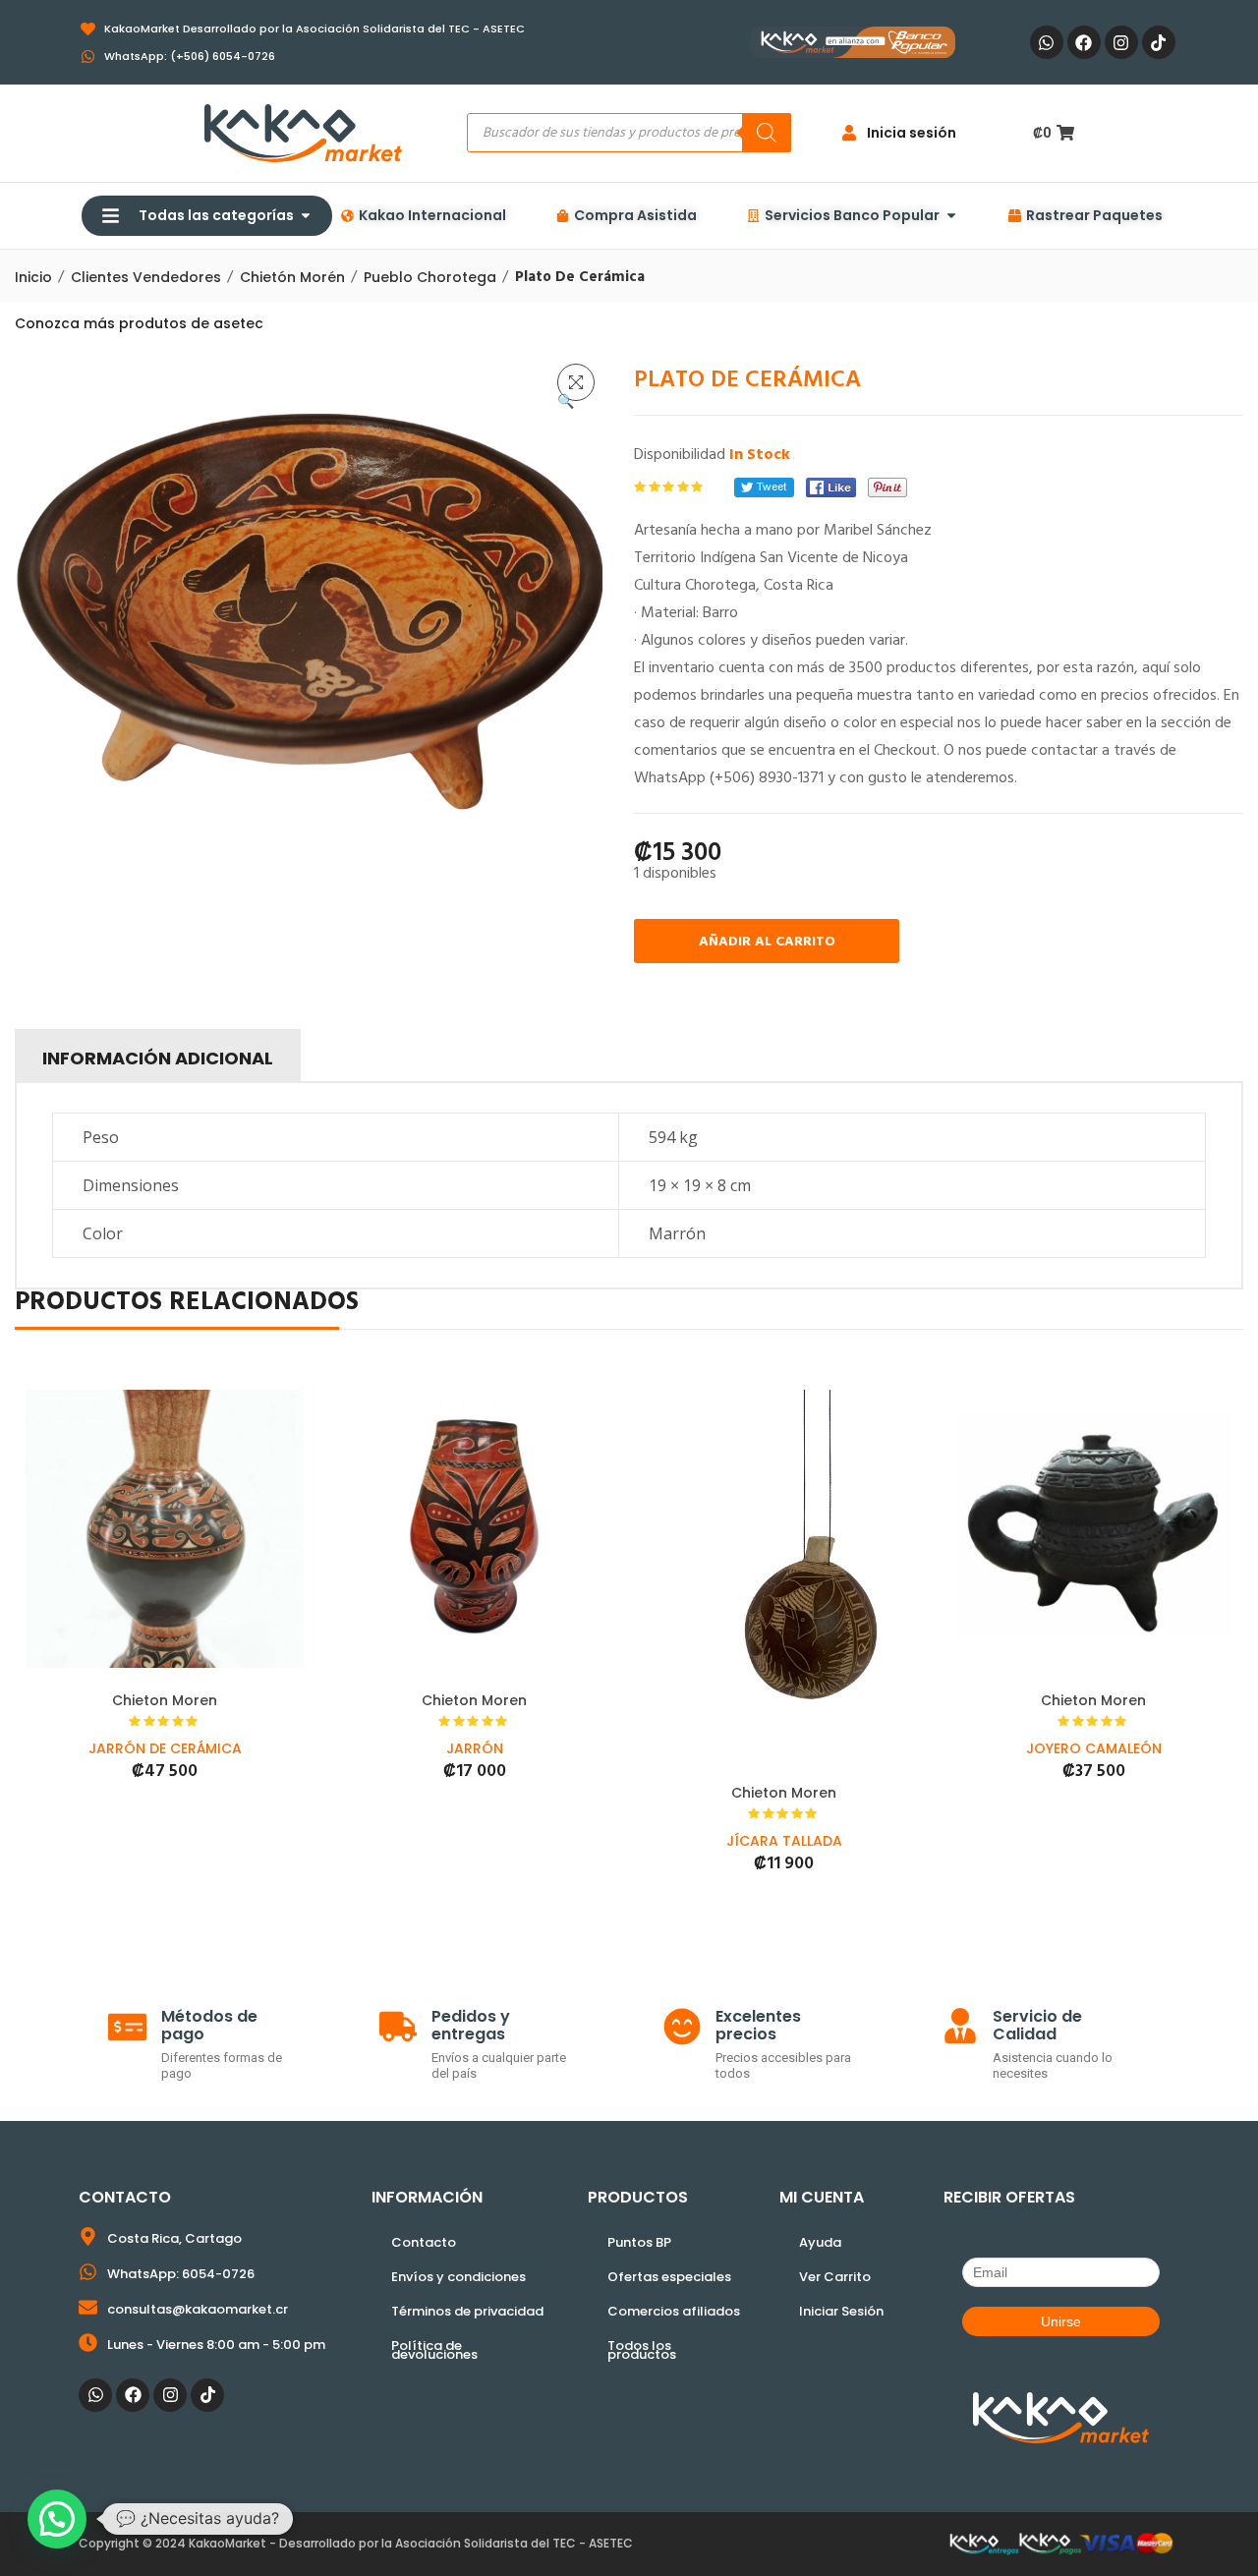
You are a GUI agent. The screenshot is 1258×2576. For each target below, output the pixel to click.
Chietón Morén (292, 277)
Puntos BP (639, 2242)
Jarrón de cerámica (165, 1748)
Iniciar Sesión (841, 2311)
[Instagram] (1121, 42)
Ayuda (820, 2242)
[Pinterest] (887, 487)
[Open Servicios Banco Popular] (951, 216)
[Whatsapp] (1047, 42)
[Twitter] (764, 487)
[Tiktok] (1159, 42)
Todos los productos (642, 2350)
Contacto (424, 2242)
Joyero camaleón (1094, 1748)
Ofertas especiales (669, 2277)
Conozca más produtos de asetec (139, 323)
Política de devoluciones (434, 2350)
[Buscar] (767, 133)
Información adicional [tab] (158, 1058)
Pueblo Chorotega (430, 277)
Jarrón (475, 1748)
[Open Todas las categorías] (306, 216)
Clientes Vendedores (146, 277)
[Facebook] (1084, 42)
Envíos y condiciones (458, 2277)
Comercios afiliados (674, 2311)
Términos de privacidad (467, 2311)
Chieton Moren (165, 1700)
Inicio (33, 277)
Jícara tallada (784, 1841)
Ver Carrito (835, 2277)
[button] (576, 382)
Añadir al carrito (767, 942)
